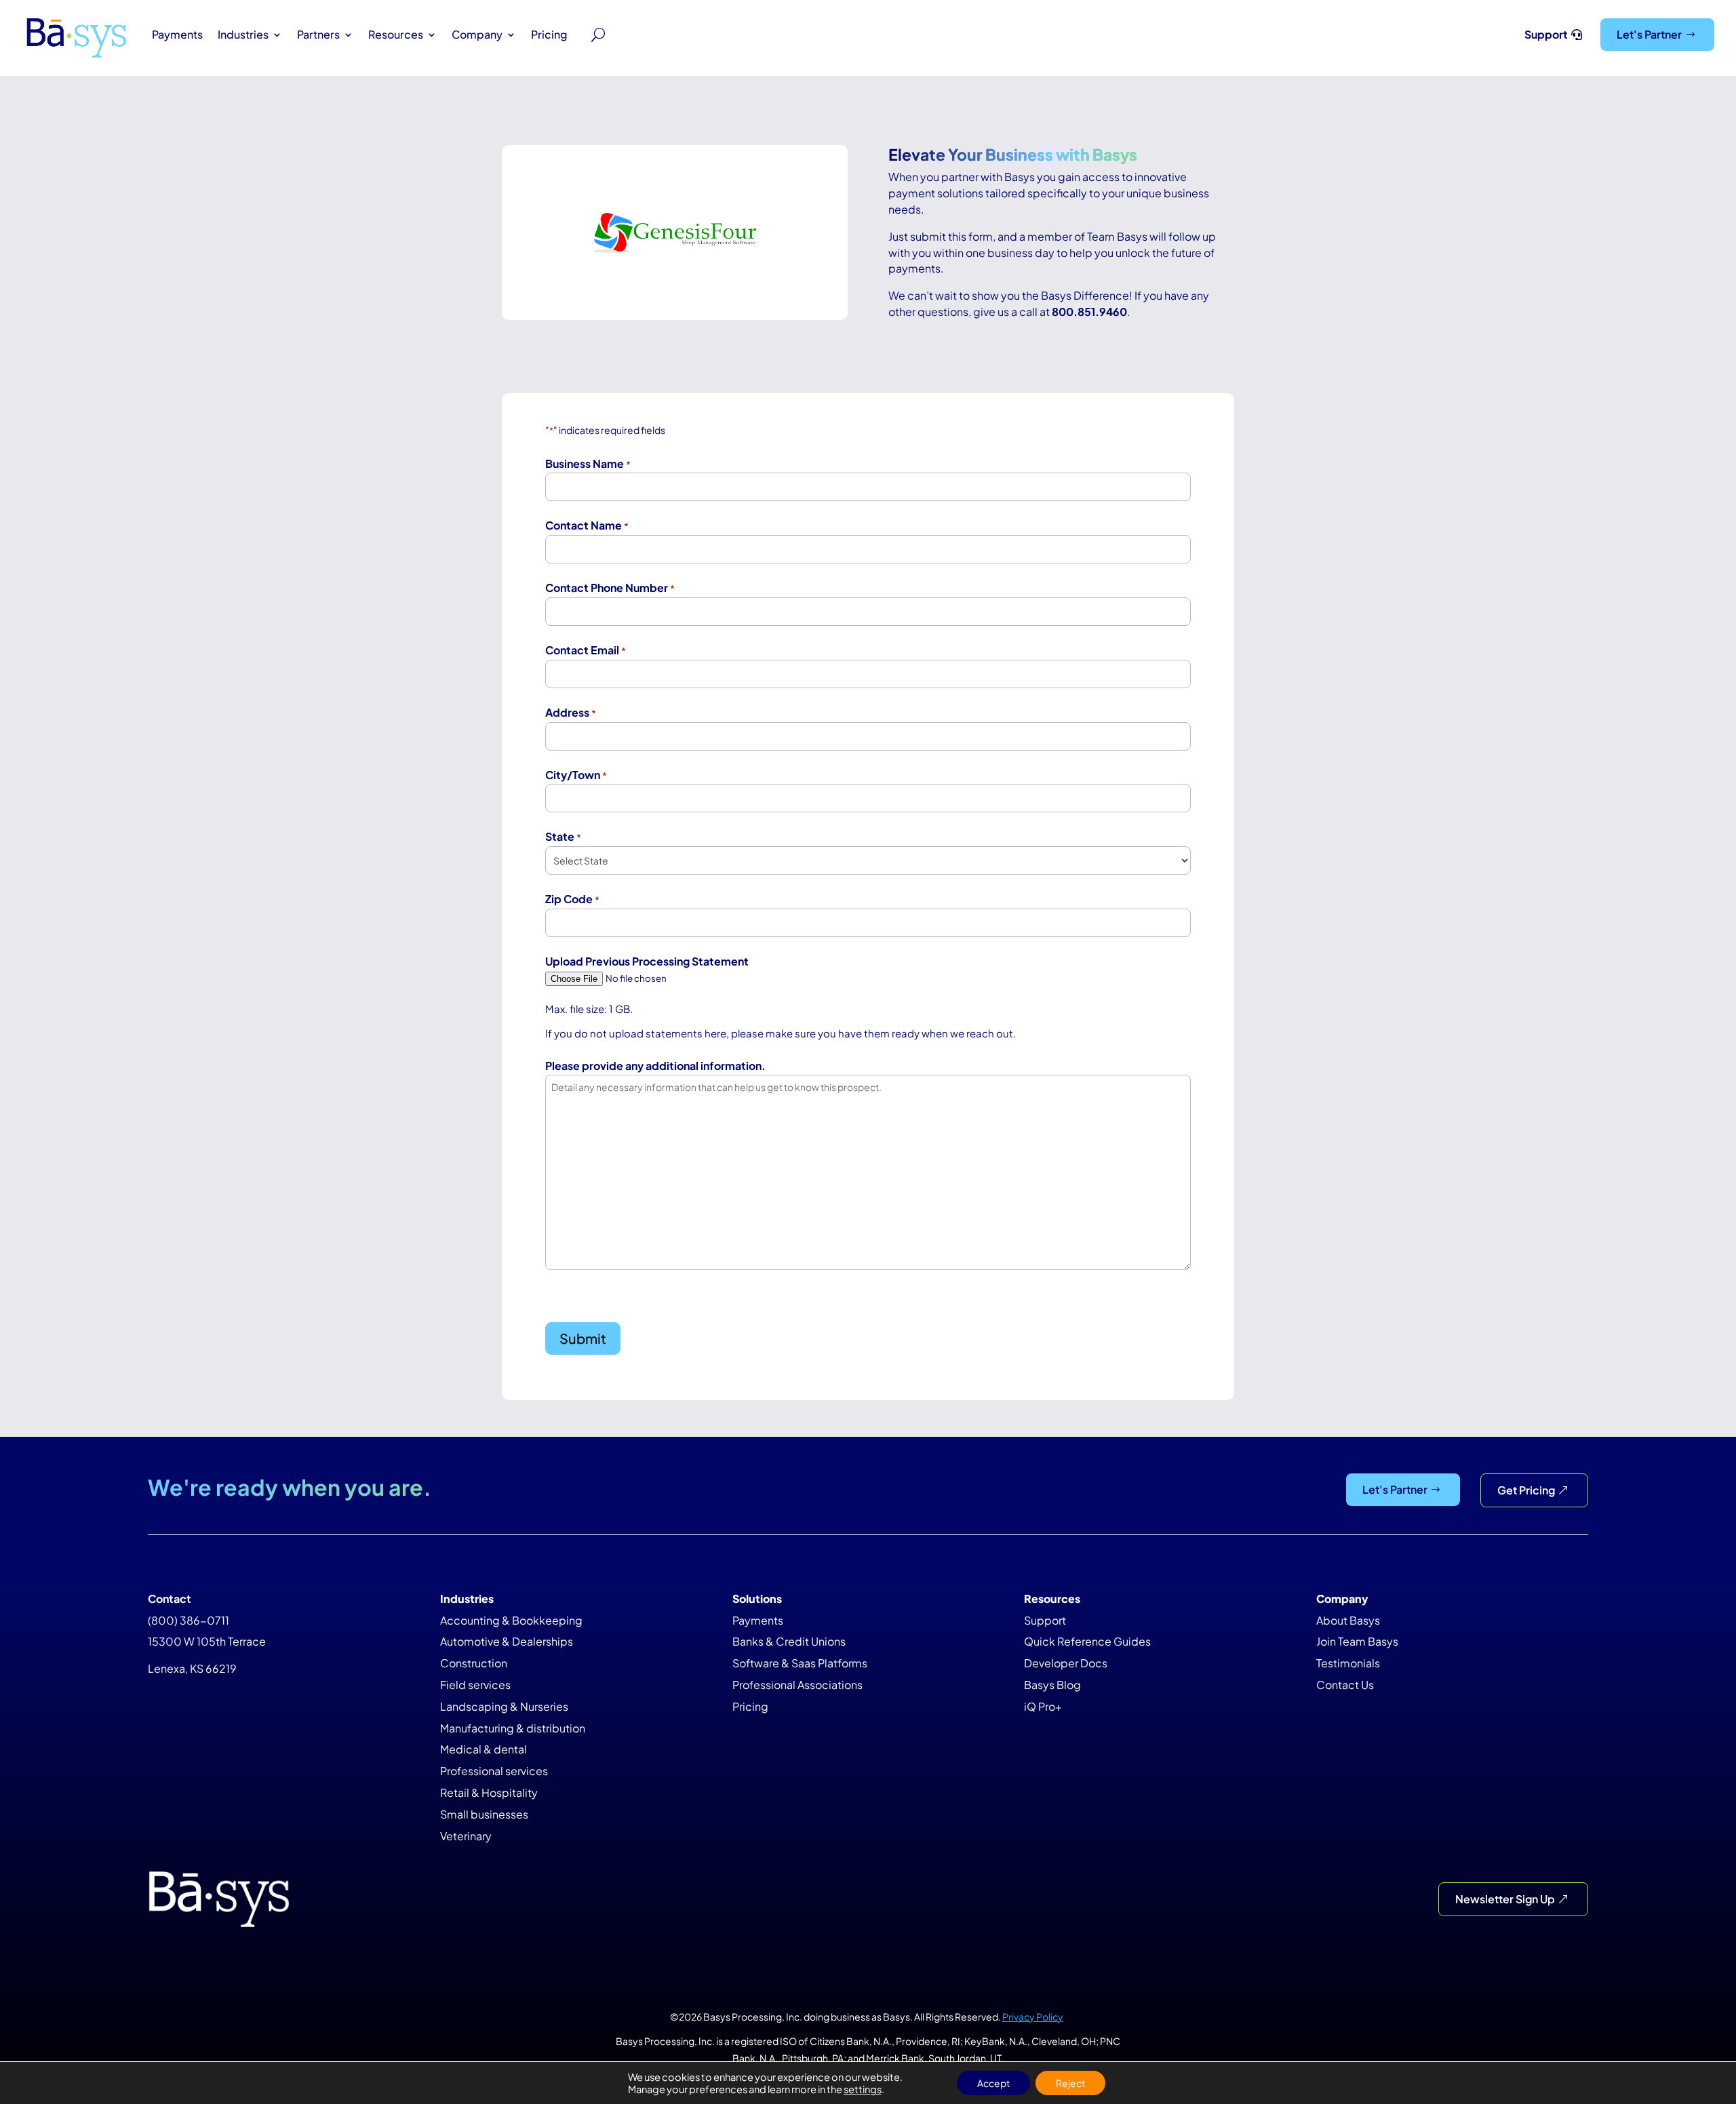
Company (477, 34)
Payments (177, 34)
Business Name (588, 463)
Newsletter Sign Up (1505, 1899)
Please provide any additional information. (655, 1066)
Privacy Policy (1033, 2017)
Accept (993, 2083)
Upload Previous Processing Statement (647, 961)
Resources (396, 34)
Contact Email (586, 650)
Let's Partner (1649, 34)
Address (571, 712)
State (563, 836)
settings (863, 2089)
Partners (318, 34)
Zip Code (572, 899)
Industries (243, 34)
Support (1546, 34)
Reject (1070, 2083)
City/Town (576, 775)
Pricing (549, 34)
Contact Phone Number (610, 588)
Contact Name (587, 525)
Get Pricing (1526, 1490)
